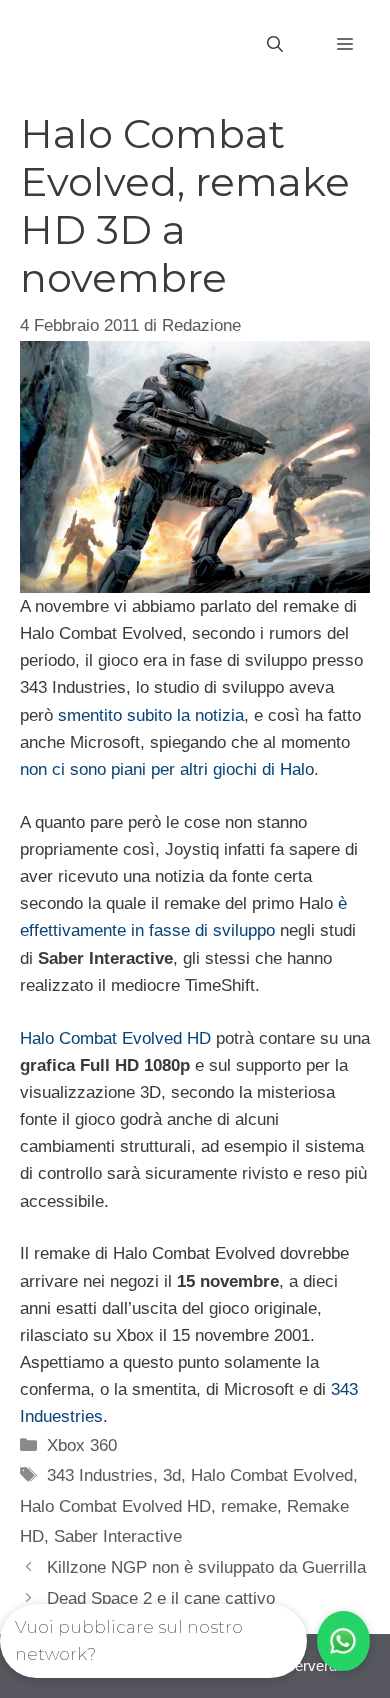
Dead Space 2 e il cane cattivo (161, 1598)
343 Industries (100, 1475)
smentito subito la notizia (151, 715)
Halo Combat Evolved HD (115, 1038)
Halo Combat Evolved (272, 1475)
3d (172, 1475)
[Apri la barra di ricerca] (275, 45)
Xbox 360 (82, 1445)
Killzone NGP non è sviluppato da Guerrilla (206, 1567)
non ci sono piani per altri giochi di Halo (167, 769)
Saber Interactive (118, 1536)
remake (249, 1506)
